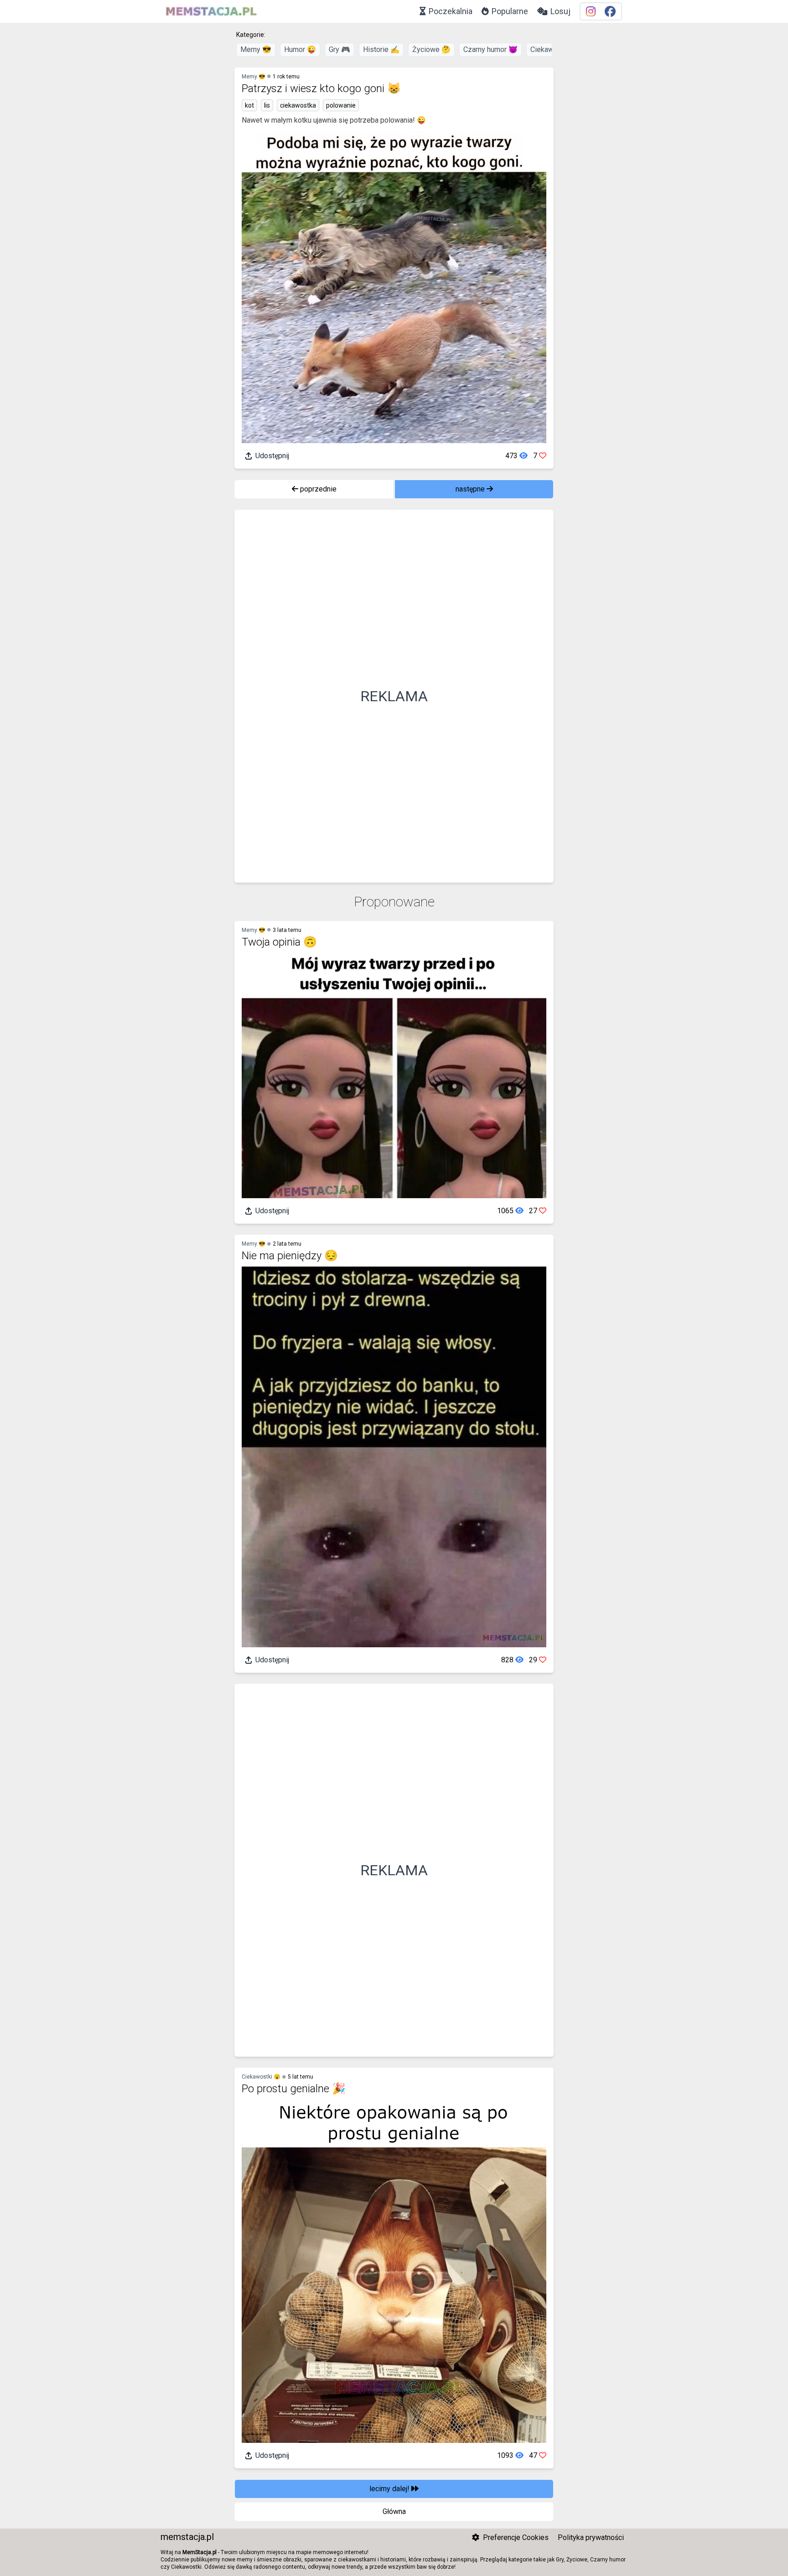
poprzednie (317, 489)
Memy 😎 (256, 49)
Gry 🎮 (340, 49)
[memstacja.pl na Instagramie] (591, 12)
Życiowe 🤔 (431, 49)
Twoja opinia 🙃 (279, 942)
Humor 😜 (300, 49)
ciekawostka (298, 105)
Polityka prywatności (591, 2537)
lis (267, 105)
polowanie (341, 105)
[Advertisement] (394, 696)
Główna (394, 2511)
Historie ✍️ (381, 49)
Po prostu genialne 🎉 (294, 2089)
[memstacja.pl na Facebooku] (610, 12)
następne (471, 489)
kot (249, 105)
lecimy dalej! (390, 2489)
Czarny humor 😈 (490, 49)
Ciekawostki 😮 (261, 2077)
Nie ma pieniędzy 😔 (290, 1256)
